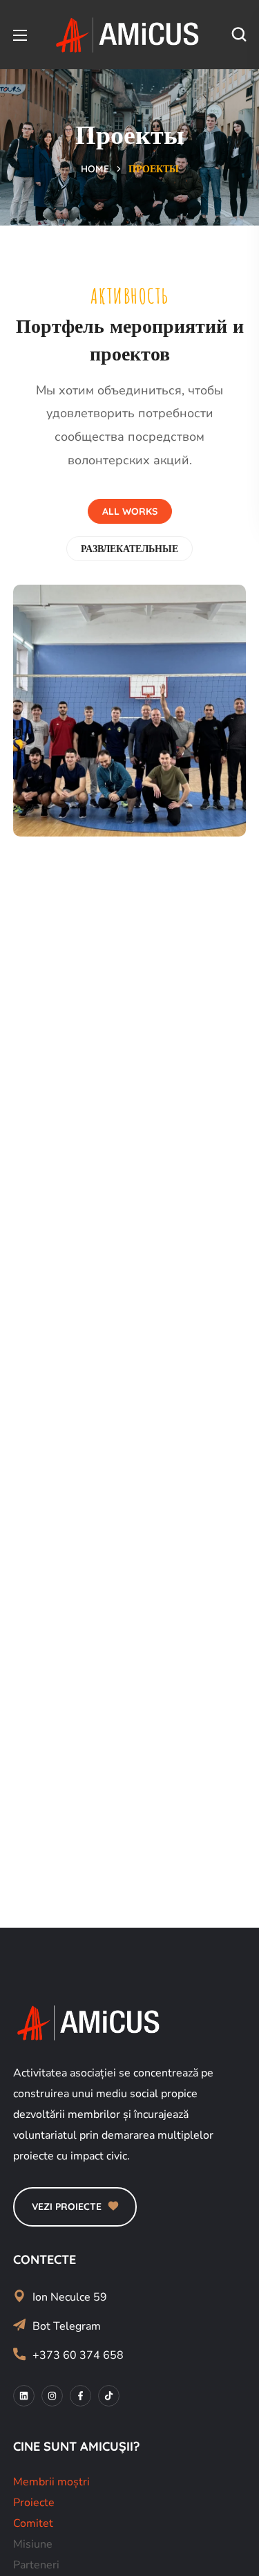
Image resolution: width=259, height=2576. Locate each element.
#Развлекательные (98, 805)
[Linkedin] (24, 2396)
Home (95, 169)
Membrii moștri (51, 2482)
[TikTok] (109, 2396)
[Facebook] (80, 2396)
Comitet (33, 2523)
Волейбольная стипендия (107, 771)
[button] (239, 35)
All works (130, 511)
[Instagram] (52, 2396)
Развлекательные (129, 549)
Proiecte (34, 2503)
